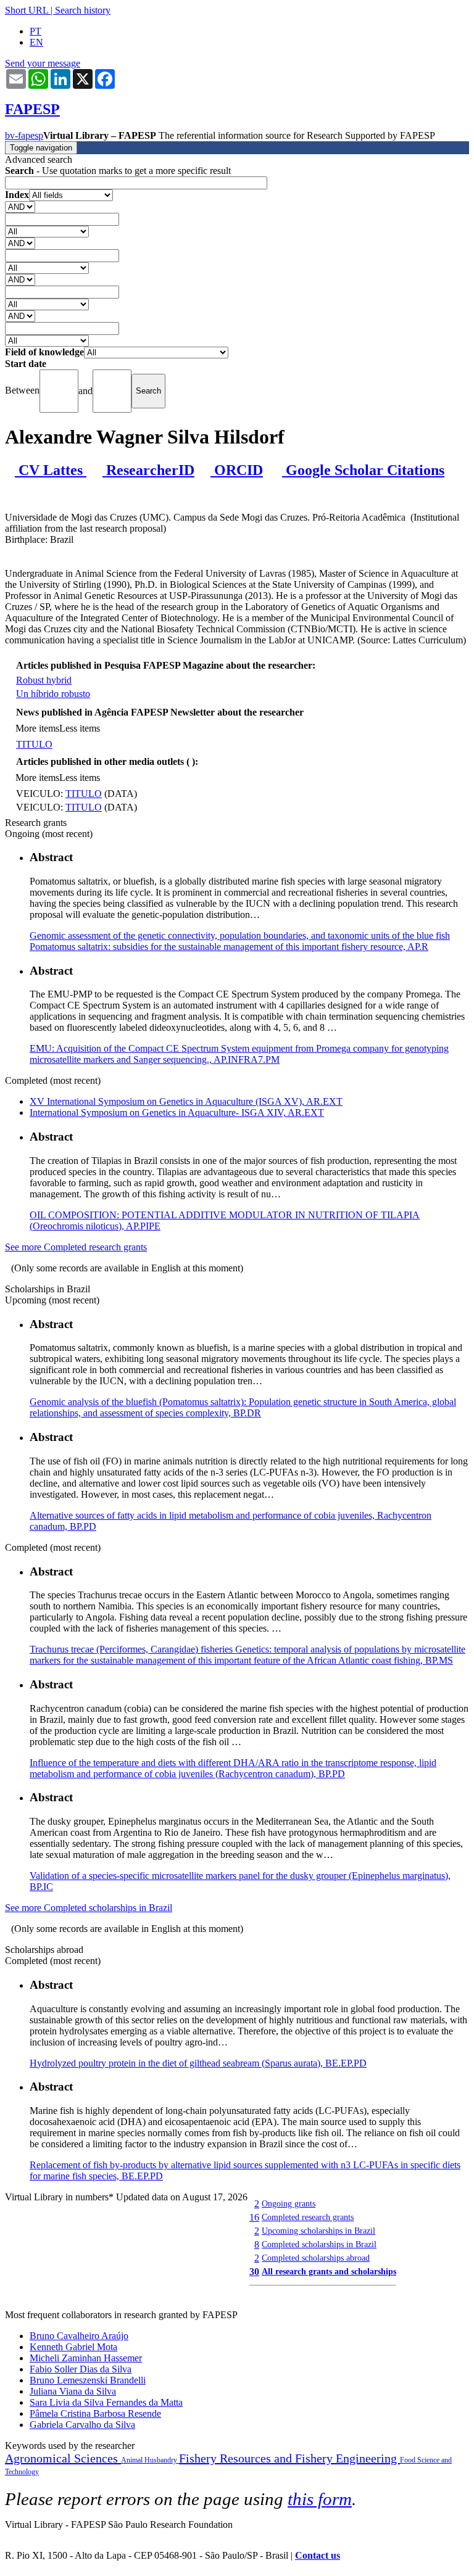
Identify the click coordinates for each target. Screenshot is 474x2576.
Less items (80, 728)
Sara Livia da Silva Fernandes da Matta (106, 2402)
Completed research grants (308, 2217)
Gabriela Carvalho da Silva (82, 2425)
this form (320, 2499)
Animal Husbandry (150, 2460)
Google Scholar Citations (363, 470)
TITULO (34, 744)
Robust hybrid (44, 680)
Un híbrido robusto (53, 694)
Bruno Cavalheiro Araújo (79, 2336)
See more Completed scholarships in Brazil (89, 1908)
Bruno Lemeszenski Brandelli (88, 2380)
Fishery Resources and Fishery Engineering (289, 2458)
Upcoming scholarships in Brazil (318, 2231)
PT (35, 31)
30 (254, 2272)
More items (37, 728)
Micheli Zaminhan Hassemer (86, 2358)
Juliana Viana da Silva (73, 2391)
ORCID (237, 470)
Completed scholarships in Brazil (319, 2244)
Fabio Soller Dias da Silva (81, 2369)
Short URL (27, 10)
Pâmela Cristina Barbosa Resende (95, 2413)
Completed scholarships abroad (316, 2258)
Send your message (43, 63)
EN (36, 42)
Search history (83, 10)
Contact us (318, 2555)
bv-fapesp (24, 135)
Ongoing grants (289, 2203)
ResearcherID (148, 470)
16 (254, 2217)
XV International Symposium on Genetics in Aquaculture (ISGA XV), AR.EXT (186, 1101)
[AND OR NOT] (20, 206)
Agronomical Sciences (63, 2458)
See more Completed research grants (76, 1247)
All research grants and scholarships (329, 2271)
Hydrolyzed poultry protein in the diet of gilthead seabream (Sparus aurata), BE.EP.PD (198, 2063)
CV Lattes (51, 470)
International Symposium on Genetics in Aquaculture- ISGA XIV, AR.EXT (177, 1113)
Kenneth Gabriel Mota (73, 2347)
